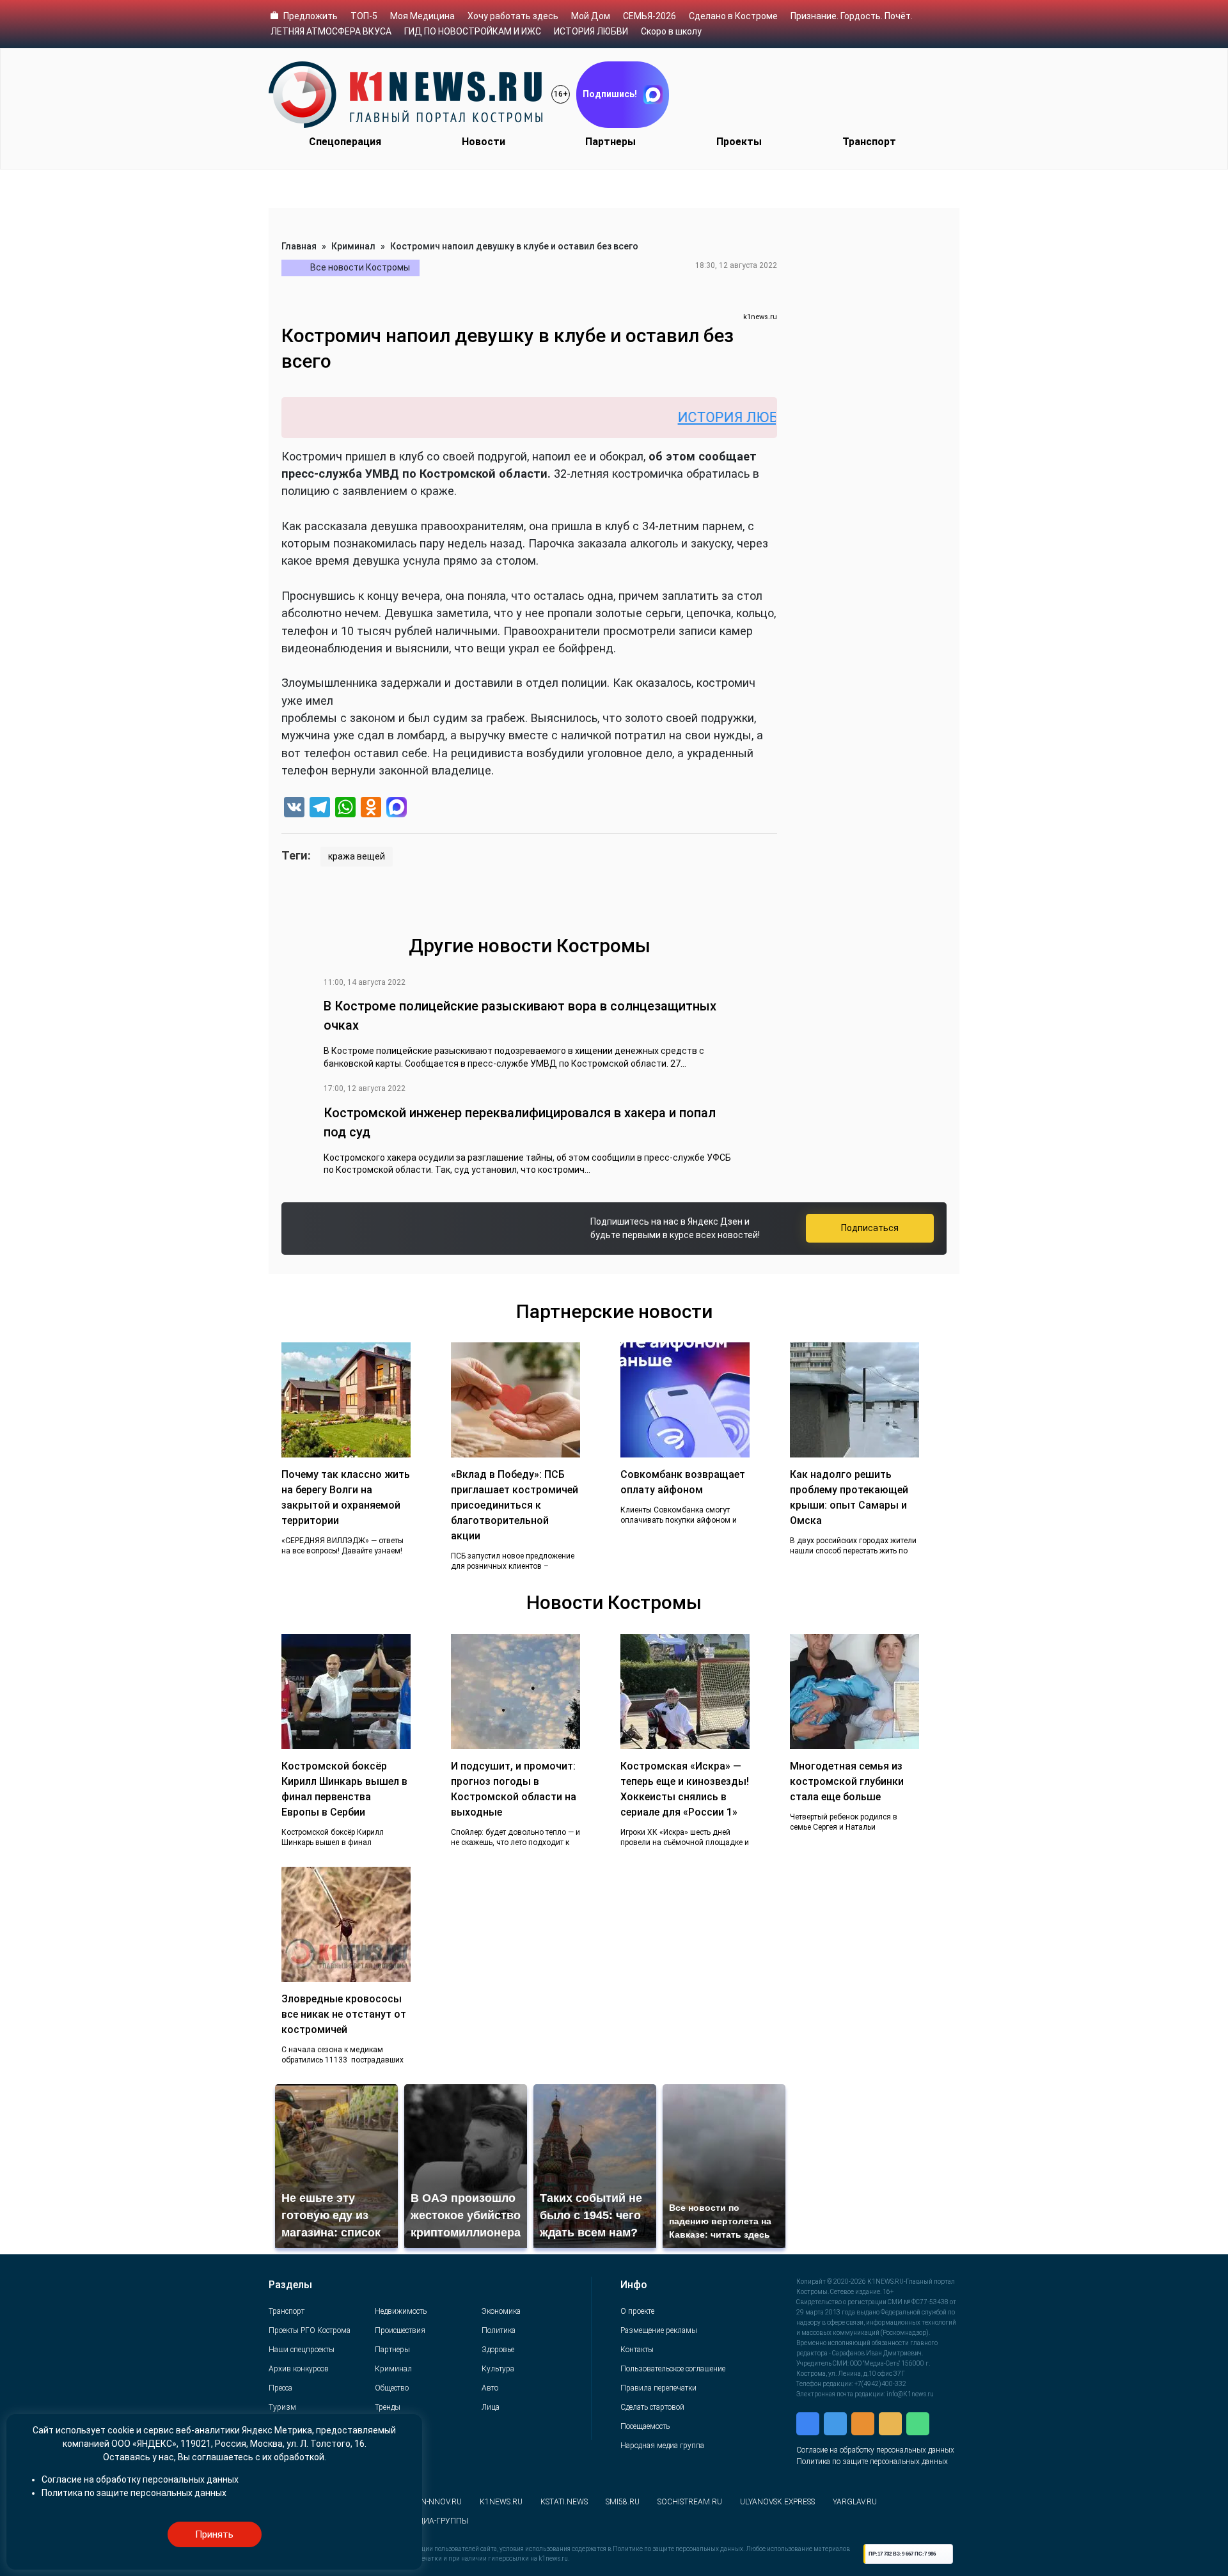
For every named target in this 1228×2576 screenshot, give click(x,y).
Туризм (282, 2407)
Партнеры (610, 142)
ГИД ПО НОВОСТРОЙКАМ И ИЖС (473, 31)
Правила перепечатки (658, 2388)
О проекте (637, 2311)
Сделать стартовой (652, 2407)
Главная (299, 246)
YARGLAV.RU (855, 2502)
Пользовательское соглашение (673, 2369)
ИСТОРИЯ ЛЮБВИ (591, 31)
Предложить (311, 16)
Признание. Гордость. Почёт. (852, 16)
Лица (491, 2407)
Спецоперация (345, 142)
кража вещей (357, 856)
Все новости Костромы (360, 267)
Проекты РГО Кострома (310, 2330)
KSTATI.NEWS (564, 2502)
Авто (490, 2388)
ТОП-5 (364, 16)
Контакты (637, 2350)
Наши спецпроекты (302, 2350)
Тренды (388, 2407)
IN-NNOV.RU (440, 2502)
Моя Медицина (422, 16)
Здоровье (498, 2350)
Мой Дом (591, 16)
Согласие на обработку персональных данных (875, 2450)
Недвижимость (401, 2311)
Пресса (280, 2388)
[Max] (397, 809)
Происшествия (400, 2330)
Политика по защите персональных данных (872, 2462)
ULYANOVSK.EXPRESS (777, 2502)
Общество (392, 2388)
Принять (214, 2534)
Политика (499, 2330)
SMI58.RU (623, 2502)
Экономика (501, 2311)
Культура (498, 2369)
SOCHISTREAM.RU (690, 2502)
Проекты (739, 142)
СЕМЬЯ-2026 (649, 16)
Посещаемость (645, 2426)
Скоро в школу (671, 31)
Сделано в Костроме (733, 16)
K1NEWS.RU (501, 2502)
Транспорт (869, 142)
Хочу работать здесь (513, 16)
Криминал (353, 246)
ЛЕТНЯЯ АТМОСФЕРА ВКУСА (331, 31)
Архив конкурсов (299, 2369)
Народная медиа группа (662, 2446)
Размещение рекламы (659, 2330)
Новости (484, 142)
